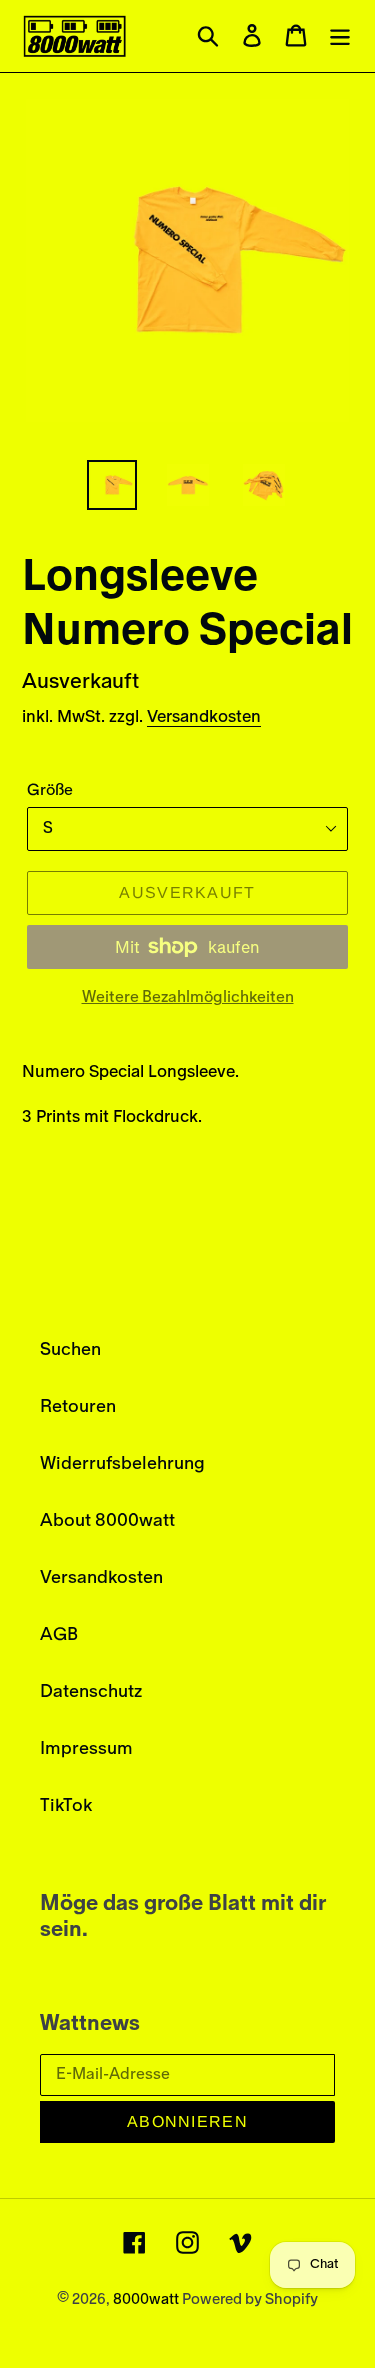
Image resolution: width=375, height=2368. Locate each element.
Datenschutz (91, 1692)
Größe (50, 790)
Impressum (86, 1749)
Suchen (70, 1350)
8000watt (147, 2299)
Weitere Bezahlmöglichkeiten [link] (188, 997)
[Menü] (340, 36)
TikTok (66, 1806)
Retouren (78, 1407)
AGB (59, 1635)
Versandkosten (204, 716)
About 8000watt (107, 1521)
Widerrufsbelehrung (122, 1464)
